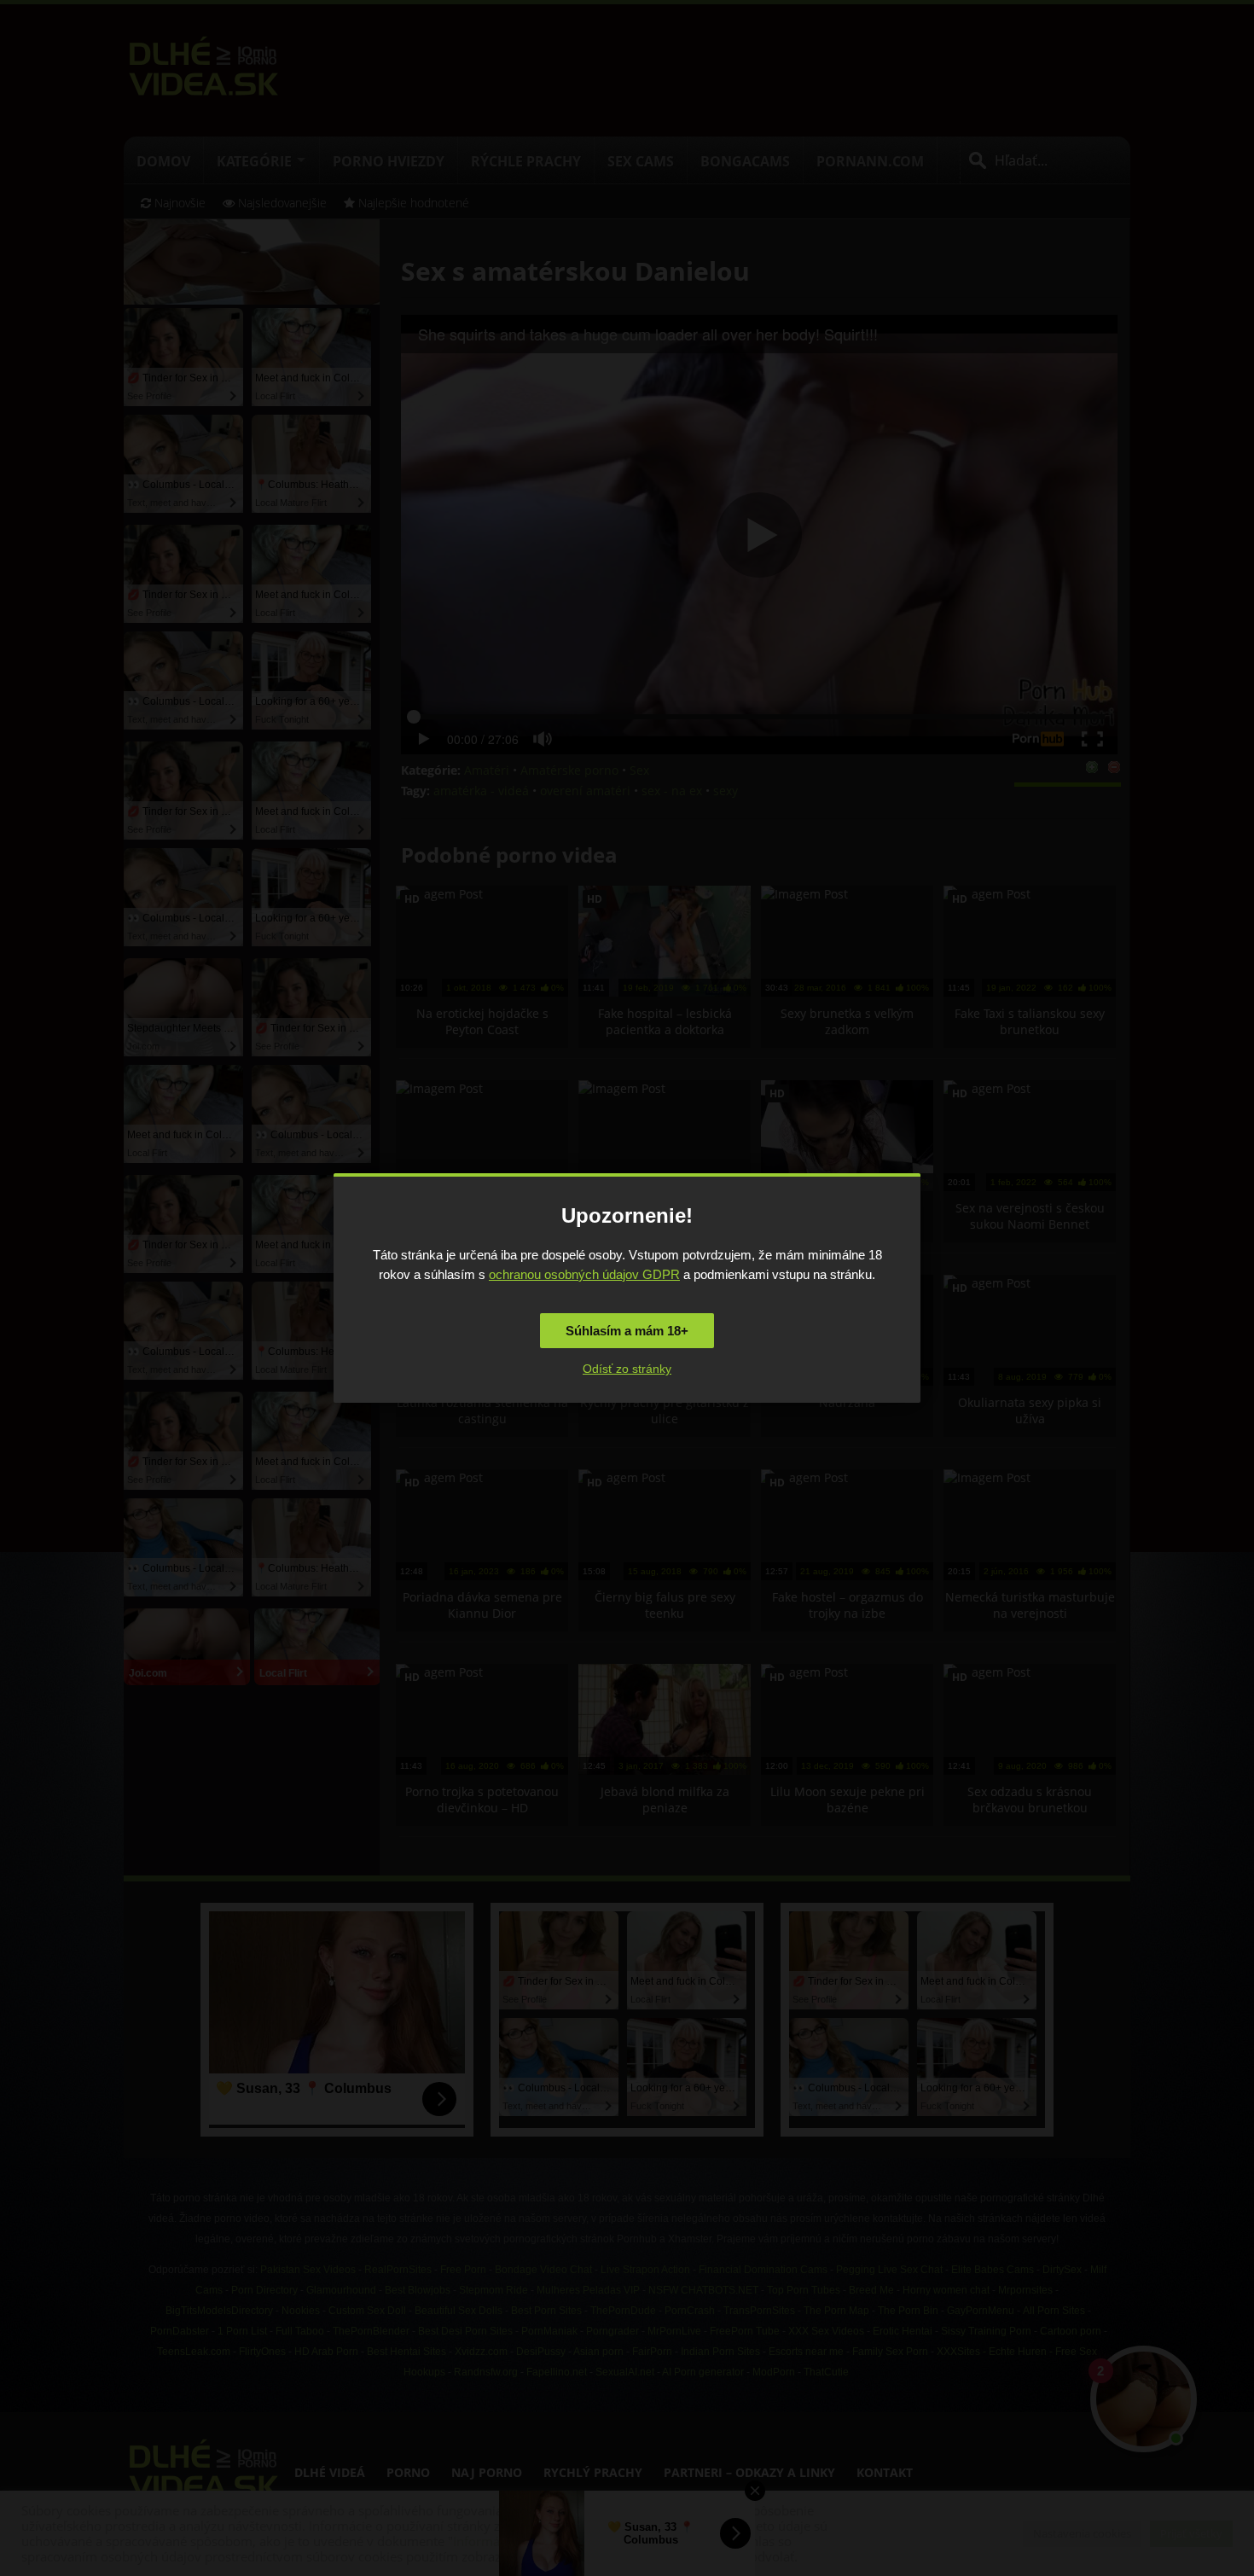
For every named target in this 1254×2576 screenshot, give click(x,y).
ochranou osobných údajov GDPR (584, 1274)
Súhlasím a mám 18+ (627, 1331)
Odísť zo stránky (627, 1369)
